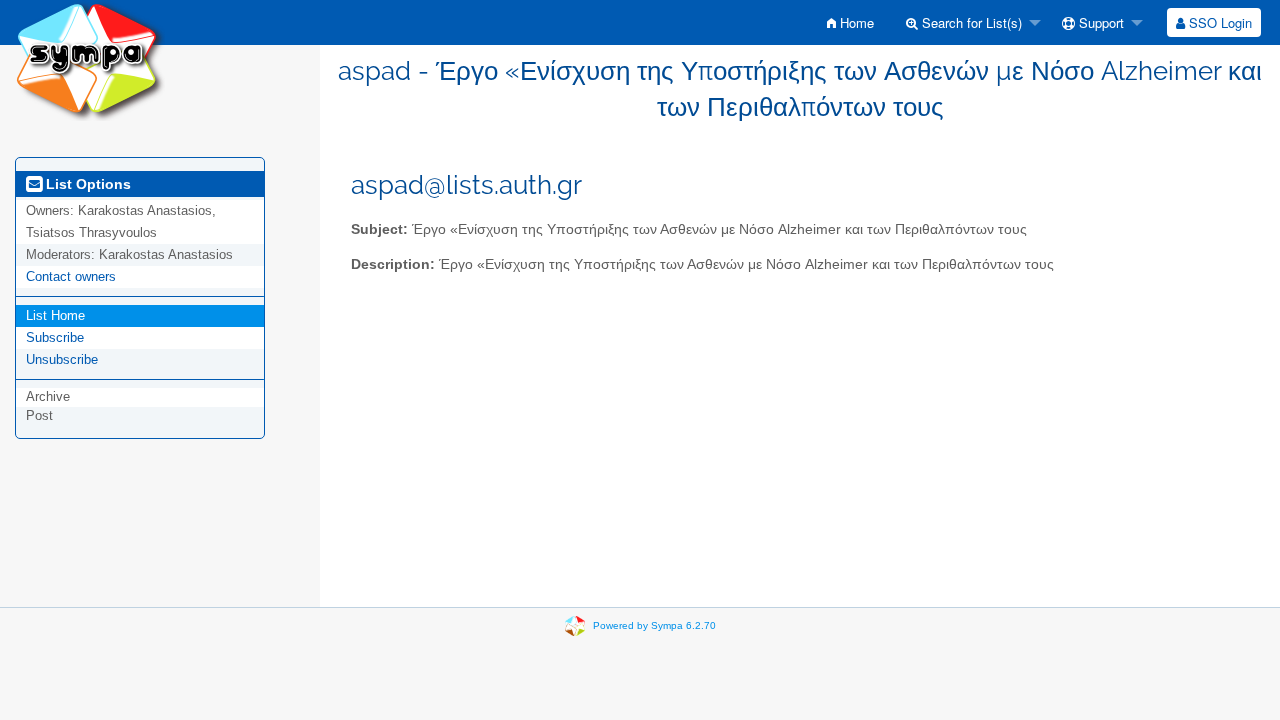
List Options (86, 184)
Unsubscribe (62, 359)
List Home (55, 315)
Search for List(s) (970, 22)
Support (1099, 22)
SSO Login (1218, 22)
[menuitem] (850, 22)
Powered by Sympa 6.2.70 (654, 625)
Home (855, 22)
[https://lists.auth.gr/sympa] (90, 59)
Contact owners (71, 276)
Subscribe (55, 337)
